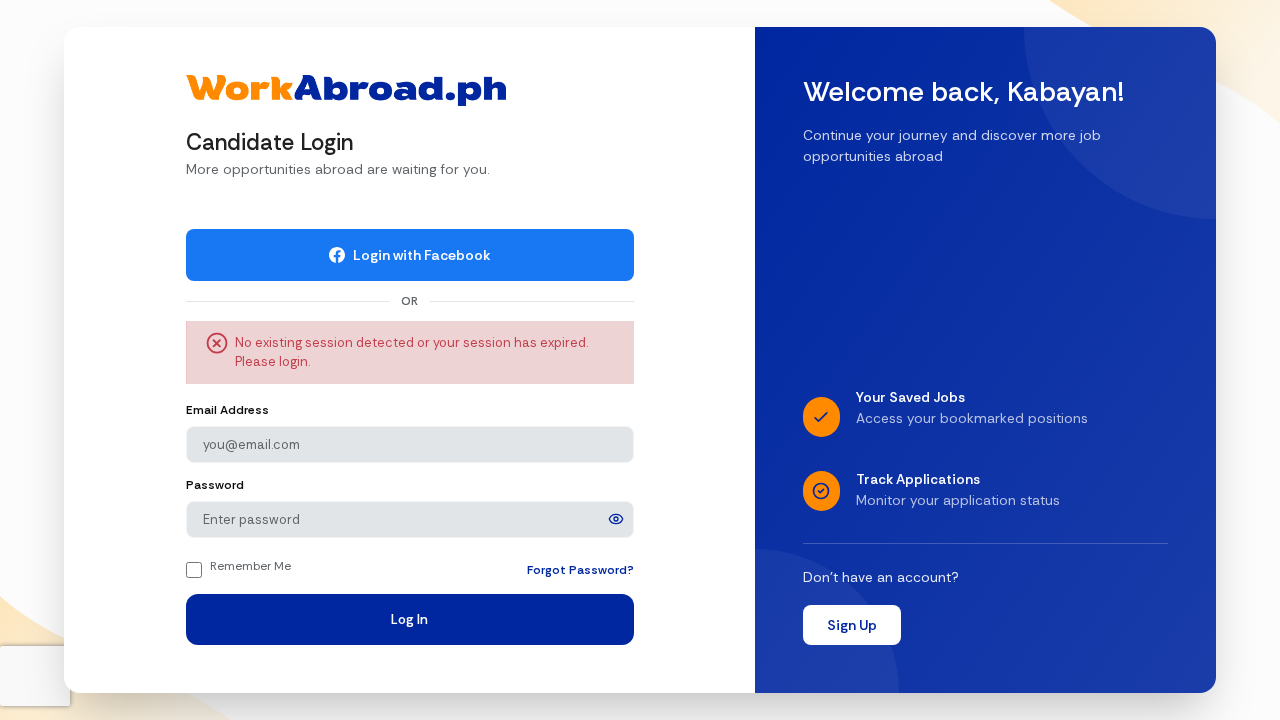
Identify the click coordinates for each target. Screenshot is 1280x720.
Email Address (227, 410)
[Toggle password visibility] (616, 519)
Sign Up (852, 625)
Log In (409, 619)
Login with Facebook (422, 255)
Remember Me (250, 566)
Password (215, 485)
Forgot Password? (580, 570)
